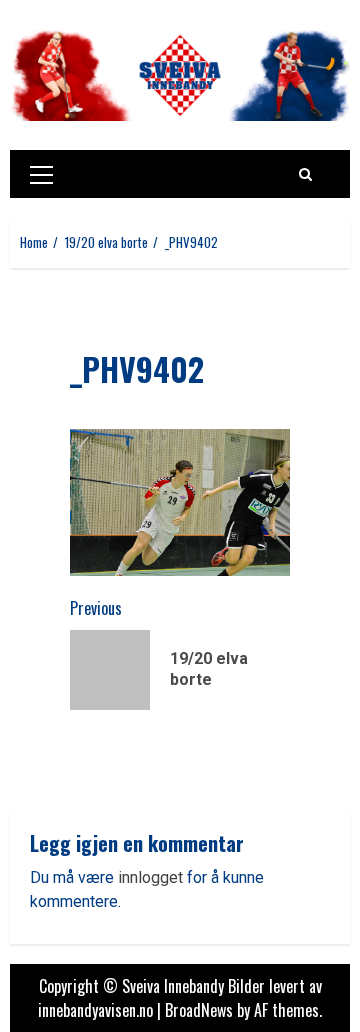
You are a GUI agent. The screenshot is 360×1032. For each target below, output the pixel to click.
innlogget (150, 877)
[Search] (305, 174)
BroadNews (199, 1010)
